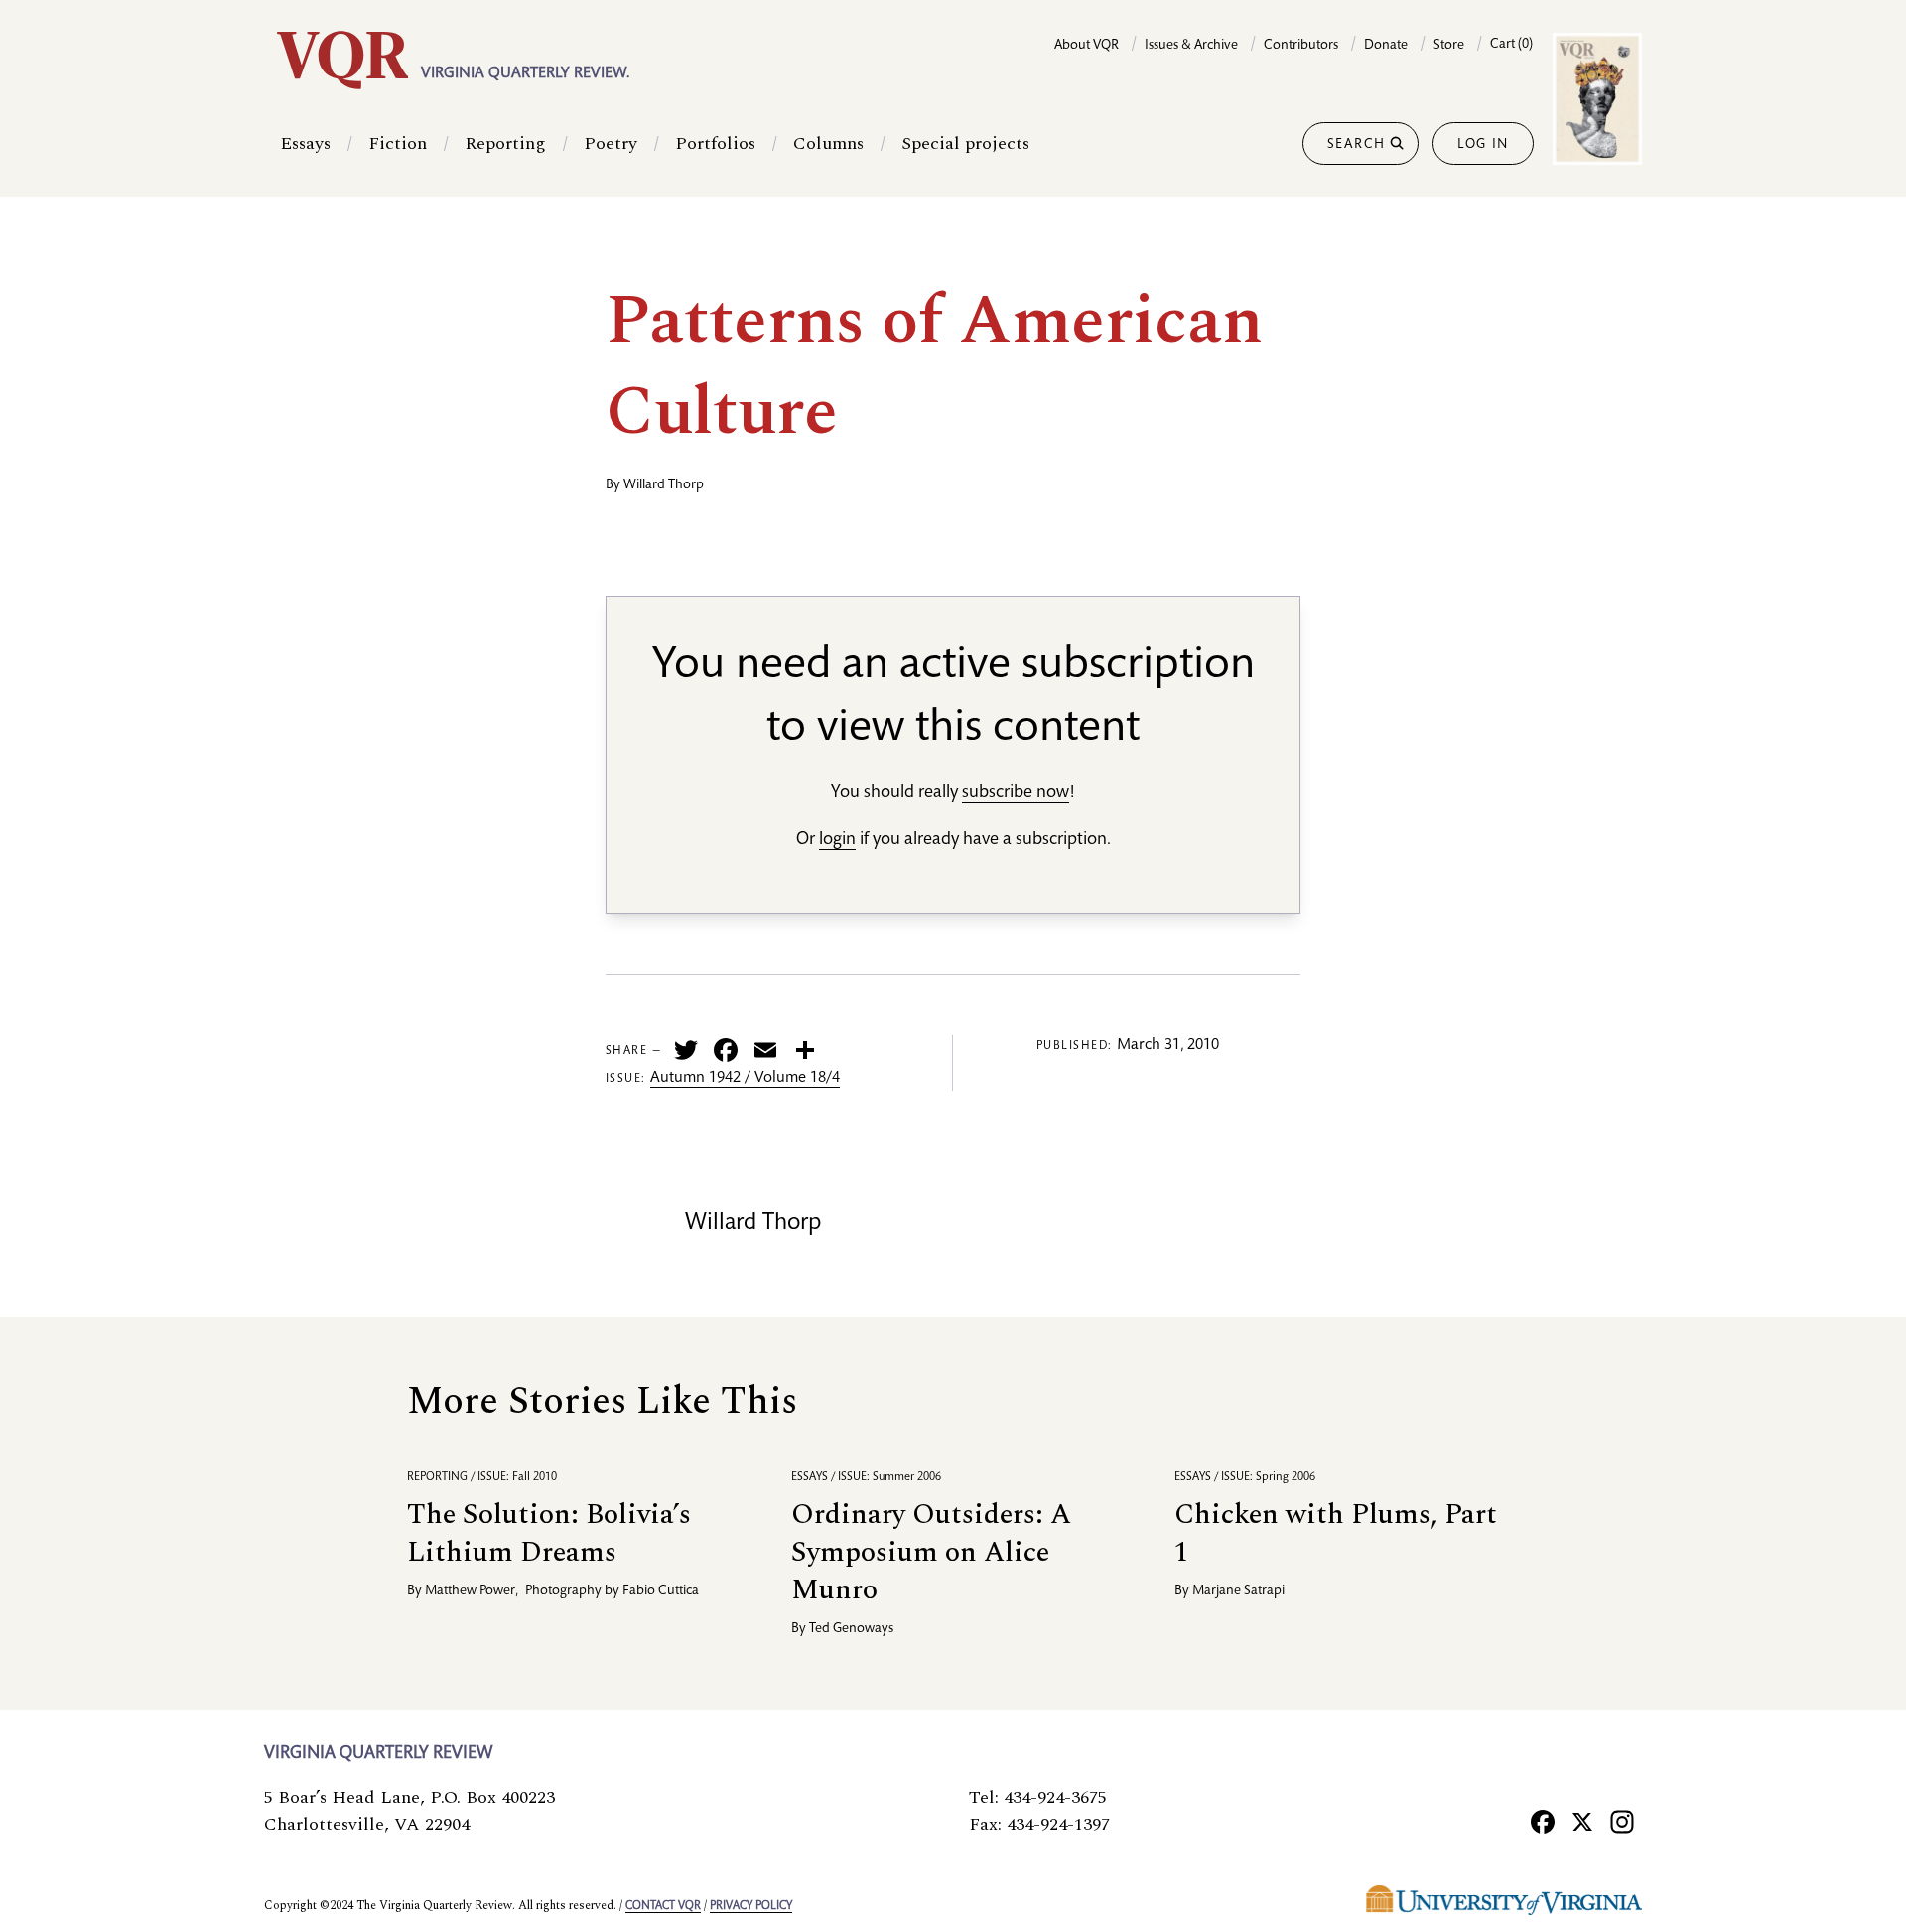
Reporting (505, 143)
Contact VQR (663, 1906)
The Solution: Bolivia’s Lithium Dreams (549, 1533)
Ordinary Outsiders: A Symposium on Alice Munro (931, 1552)
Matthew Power (470, 1591)
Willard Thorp (664, 485)
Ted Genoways (851, 1629)
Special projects (965, 143)
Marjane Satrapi (1238, 1591)
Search (1357, 145)
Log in (1483, 145)
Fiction (398, 143)
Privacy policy (751, 1906)
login (837, 840)
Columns (828, 143)
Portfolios (715, 143)
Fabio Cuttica (661, 1591)
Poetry (611, 143)
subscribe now (1016, 793)
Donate (1386, 46)
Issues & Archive (1191, 46)
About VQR (1087, 46)
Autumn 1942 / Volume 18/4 (745, 1079)
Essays (305, 143)
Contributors (1301, 46)
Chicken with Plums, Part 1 (1336, 1533)
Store (1449, 46)
